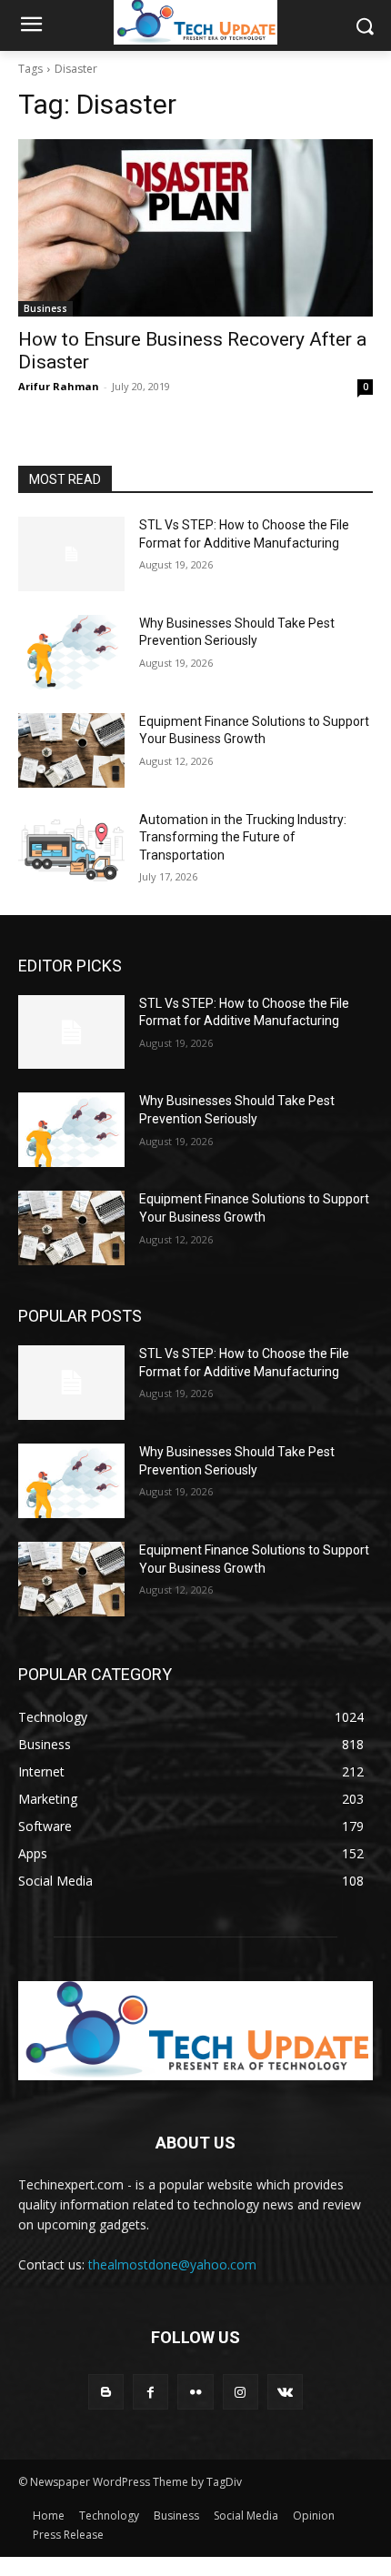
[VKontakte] (285, 2392)
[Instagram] (241, 2392)
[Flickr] (195, 2392)
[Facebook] (150, 2392)
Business (45, 308)
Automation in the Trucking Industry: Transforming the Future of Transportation (243, 837)
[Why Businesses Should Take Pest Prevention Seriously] (71, 652)
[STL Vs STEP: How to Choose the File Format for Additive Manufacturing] (71, 554)
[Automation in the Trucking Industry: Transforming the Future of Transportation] (71, 849)
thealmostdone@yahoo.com (172, 2264)
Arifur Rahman (59, 386)
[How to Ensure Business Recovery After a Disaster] (195, 228)
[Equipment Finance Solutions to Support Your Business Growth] (71, 750)
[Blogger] (106, 2392)
